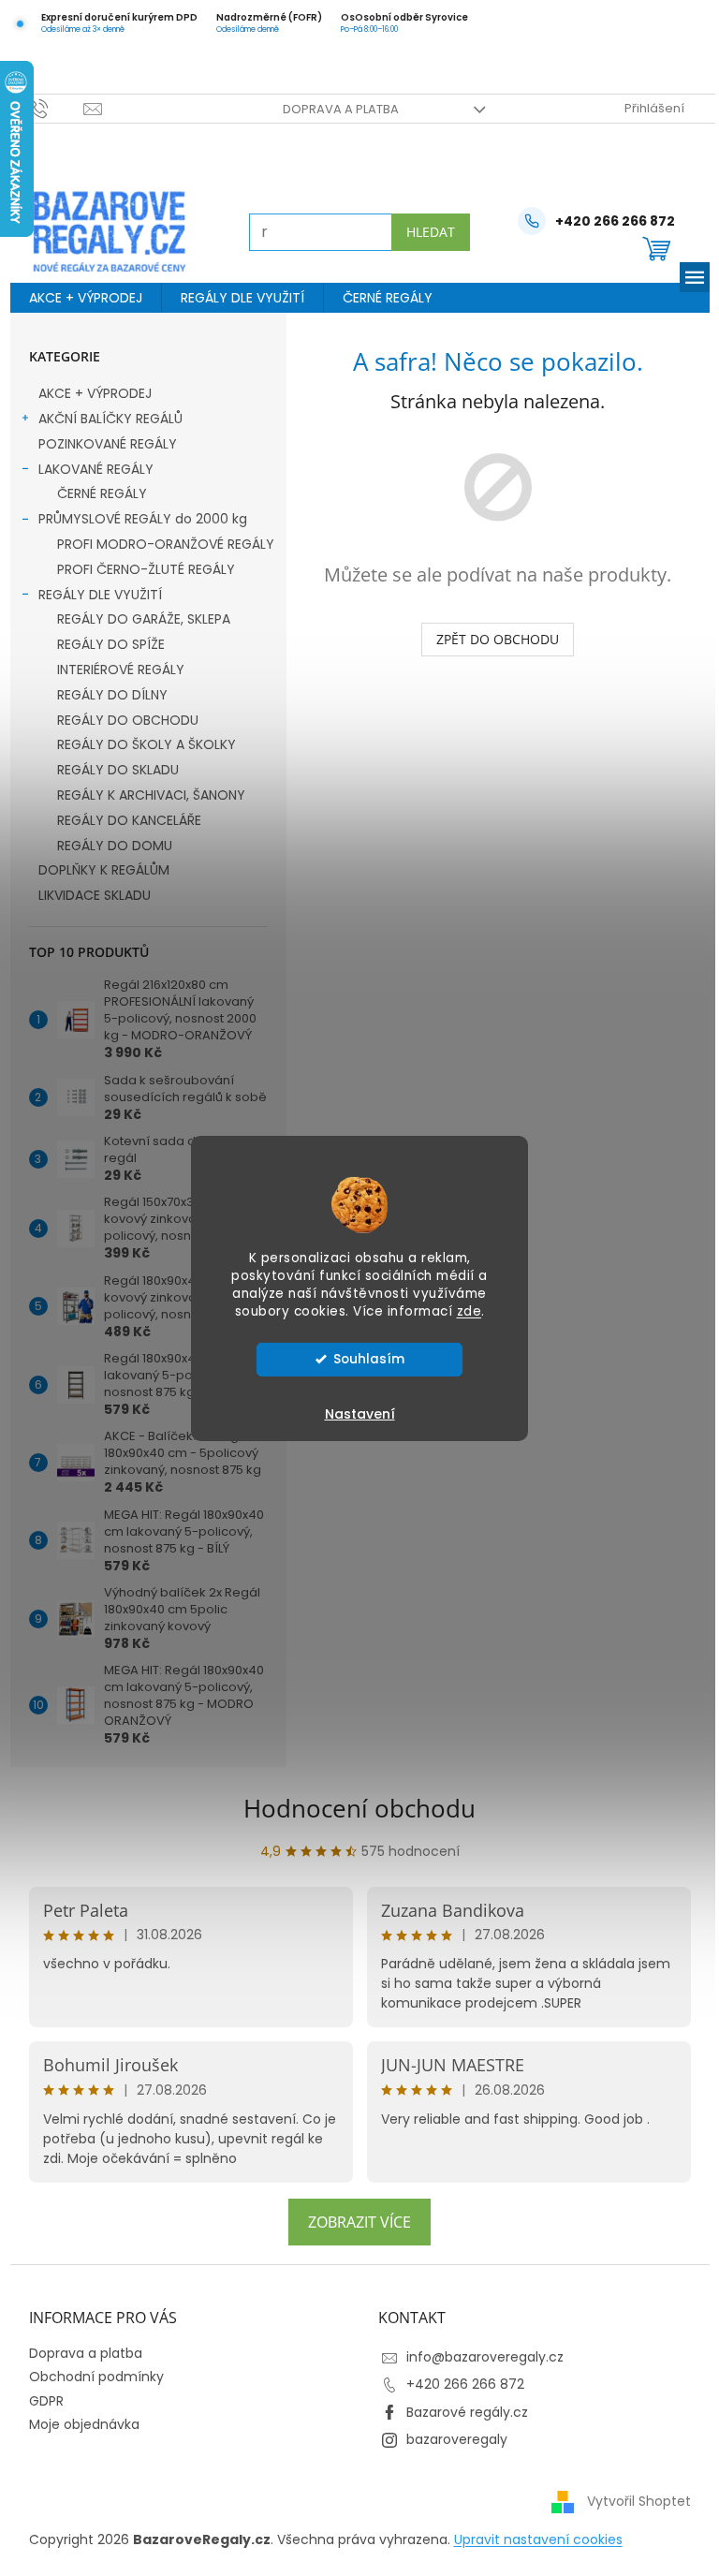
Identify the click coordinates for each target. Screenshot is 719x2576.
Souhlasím (361, 1359)
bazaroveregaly (450, 2439)
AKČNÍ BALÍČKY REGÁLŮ (103, 419)
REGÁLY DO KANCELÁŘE (122, 820)
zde (462, 1311)
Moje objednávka (77, 2424)
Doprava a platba (333, 109)
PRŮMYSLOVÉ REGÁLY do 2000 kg (135, 519)
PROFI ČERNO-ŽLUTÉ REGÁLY (139, 569)
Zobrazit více (353, 2222)
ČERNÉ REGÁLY (95, 493)
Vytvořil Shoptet (631, 2501)
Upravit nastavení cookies (531, 2539)
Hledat (423, 232)
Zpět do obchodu (491, 639)
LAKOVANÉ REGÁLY (88, 469)
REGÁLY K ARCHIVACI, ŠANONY (144, 795)
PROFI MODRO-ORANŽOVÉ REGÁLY (158, 544)
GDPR (39, 2401)
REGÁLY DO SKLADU (110, 770)
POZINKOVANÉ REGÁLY (100, 444)
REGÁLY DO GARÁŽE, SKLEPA (136, 619)
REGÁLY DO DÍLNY (105, 695)
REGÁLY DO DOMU (107, 846)
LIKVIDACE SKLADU (87, 895)
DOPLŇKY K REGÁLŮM (96, 870)
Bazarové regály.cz (461, 2412)
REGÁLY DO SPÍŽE (103, 644)
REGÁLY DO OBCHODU (120, 720)
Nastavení (352, 1414)
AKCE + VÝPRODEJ (88, 393)
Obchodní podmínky (89, 2377)
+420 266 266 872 (459, 2384)
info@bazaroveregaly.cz (478, 2357)
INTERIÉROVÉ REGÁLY (113, 670)
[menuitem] (78, 298)
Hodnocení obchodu (353, 1808)
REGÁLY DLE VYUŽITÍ (93, 595)
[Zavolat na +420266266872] (49, 108)
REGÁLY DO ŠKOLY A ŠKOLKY (139, 744)
